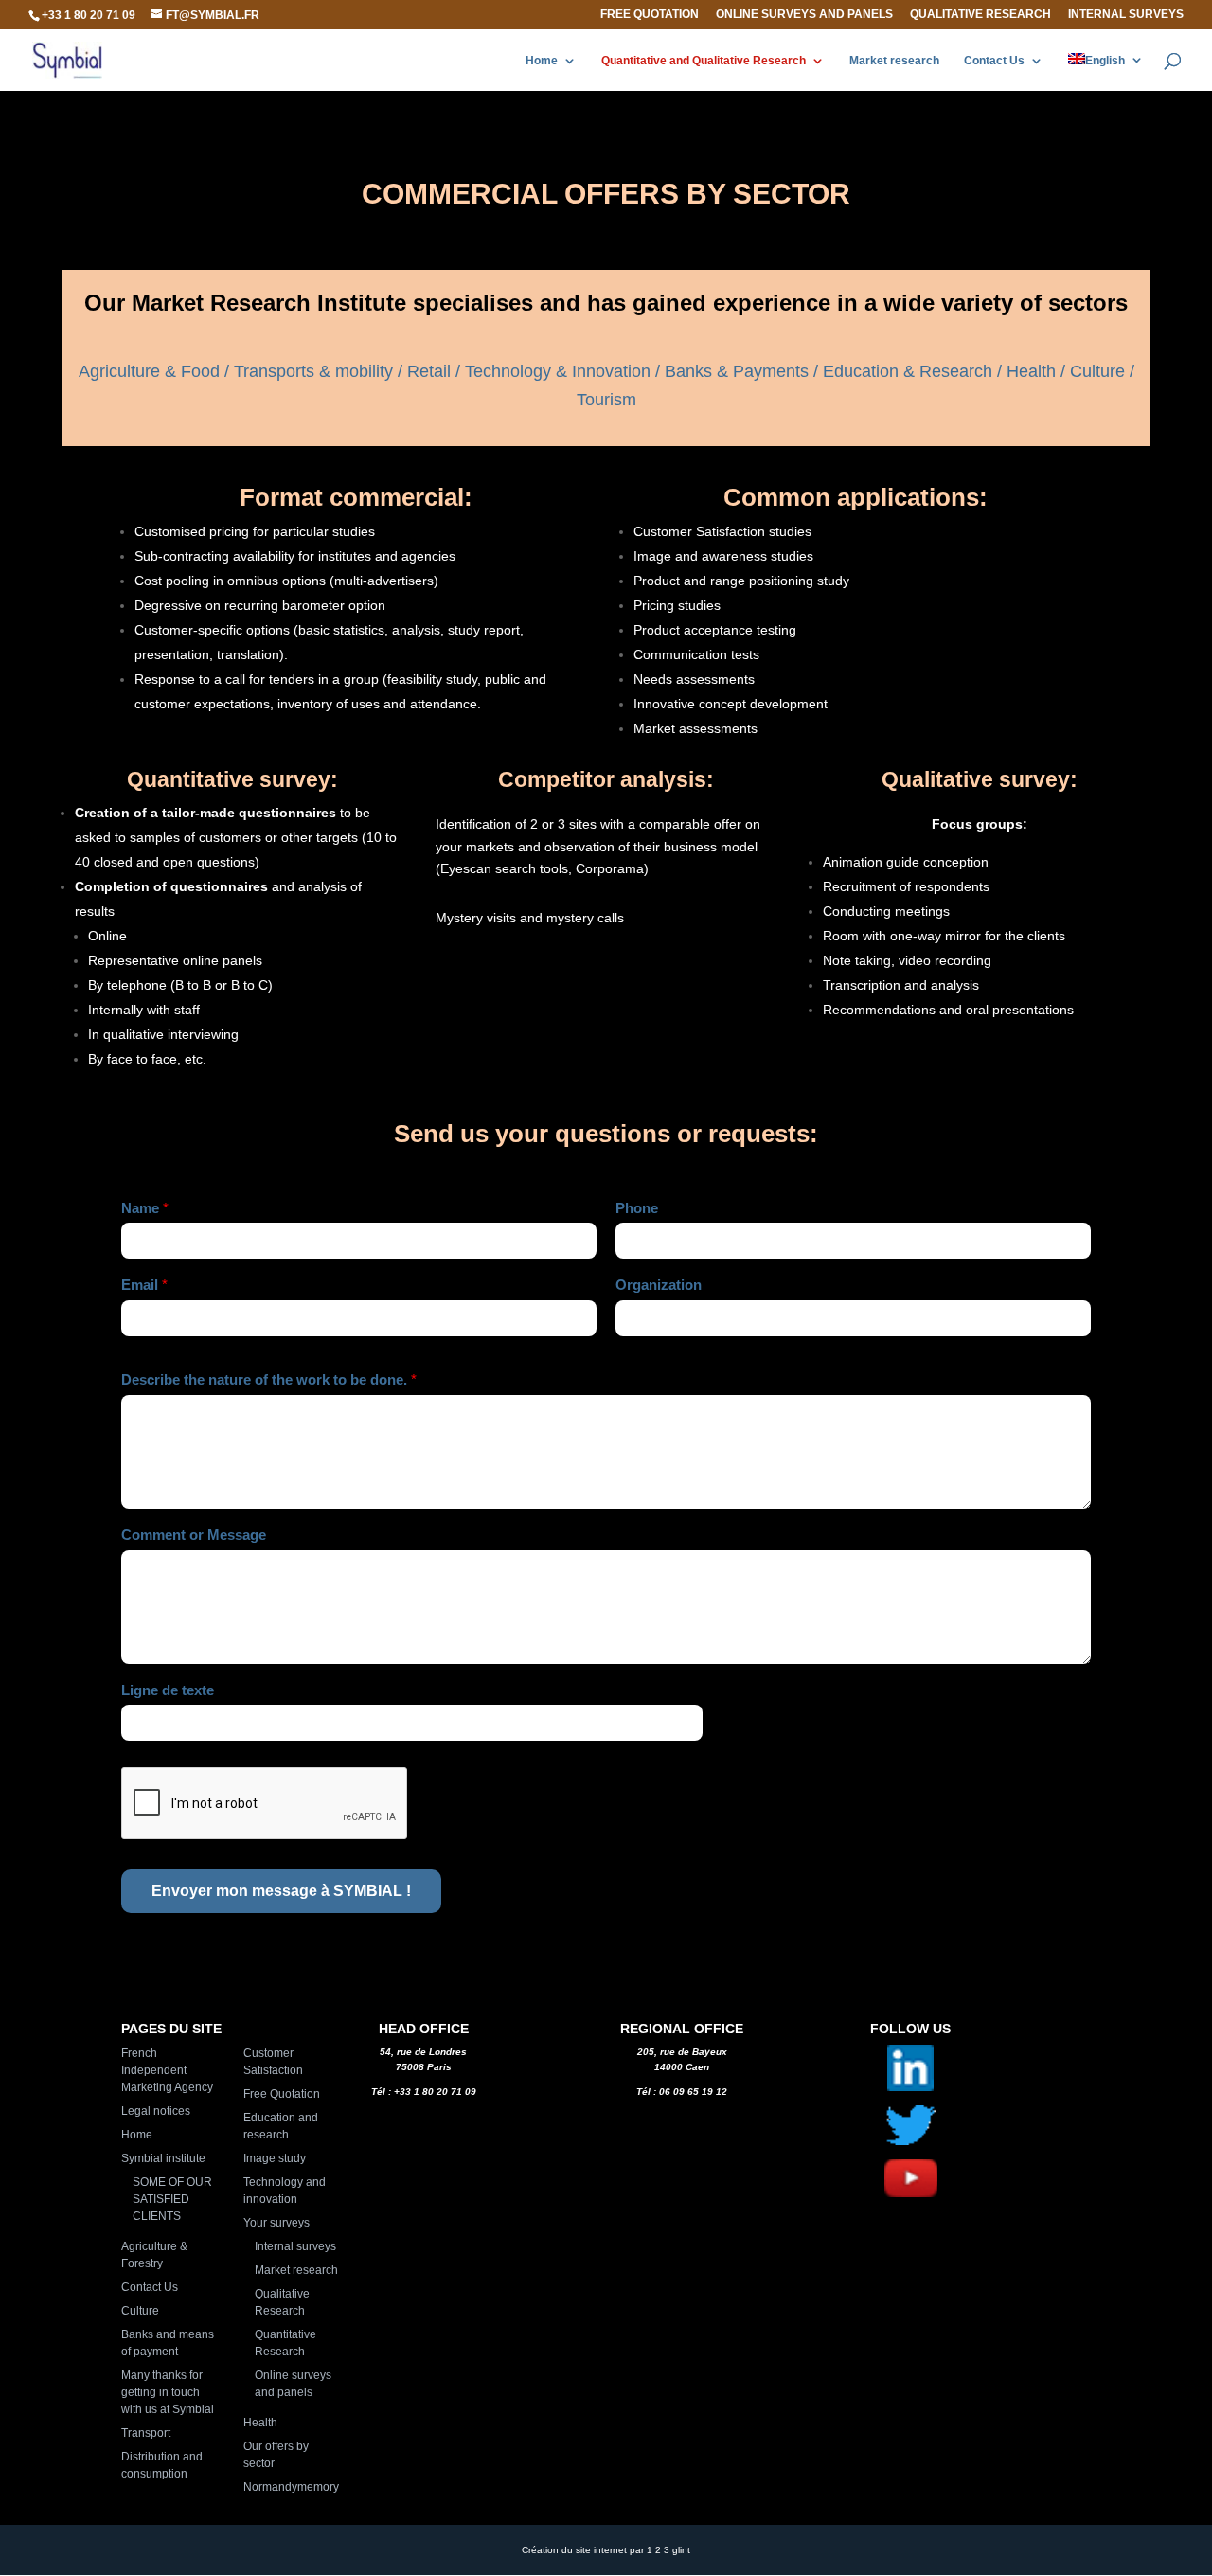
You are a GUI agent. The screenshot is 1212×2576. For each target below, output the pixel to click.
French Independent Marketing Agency (167, 2070)
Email (144, 1285)
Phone (637, 1208)
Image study (275, 2158)
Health (1031, 371)
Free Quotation (650, 15)
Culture (1097, 371)
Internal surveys (1126, 15)
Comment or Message (194, 1535)
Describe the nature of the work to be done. (269, 1379)
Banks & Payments (737, 371)
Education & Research (908, 371)
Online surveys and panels (804, 15)
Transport (146, 2433)
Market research (894, 61)
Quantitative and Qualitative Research (704, 61)
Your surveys (276, 2223)
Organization (659, 1285)
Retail (431, 371)
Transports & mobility (313, 371)
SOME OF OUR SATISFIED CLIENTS (172, 2199)
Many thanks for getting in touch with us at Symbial (168, 2392)
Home (542, 61)
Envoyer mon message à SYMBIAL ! (281, 1891)
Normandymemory (291, 2487)
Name (145, 1208)
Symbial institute (163, 2158)
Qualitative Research (980, 15)
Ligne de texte (168, 1690)
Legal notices (156, 2111)
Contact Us (994, 61)
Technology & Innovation (558, 371)
